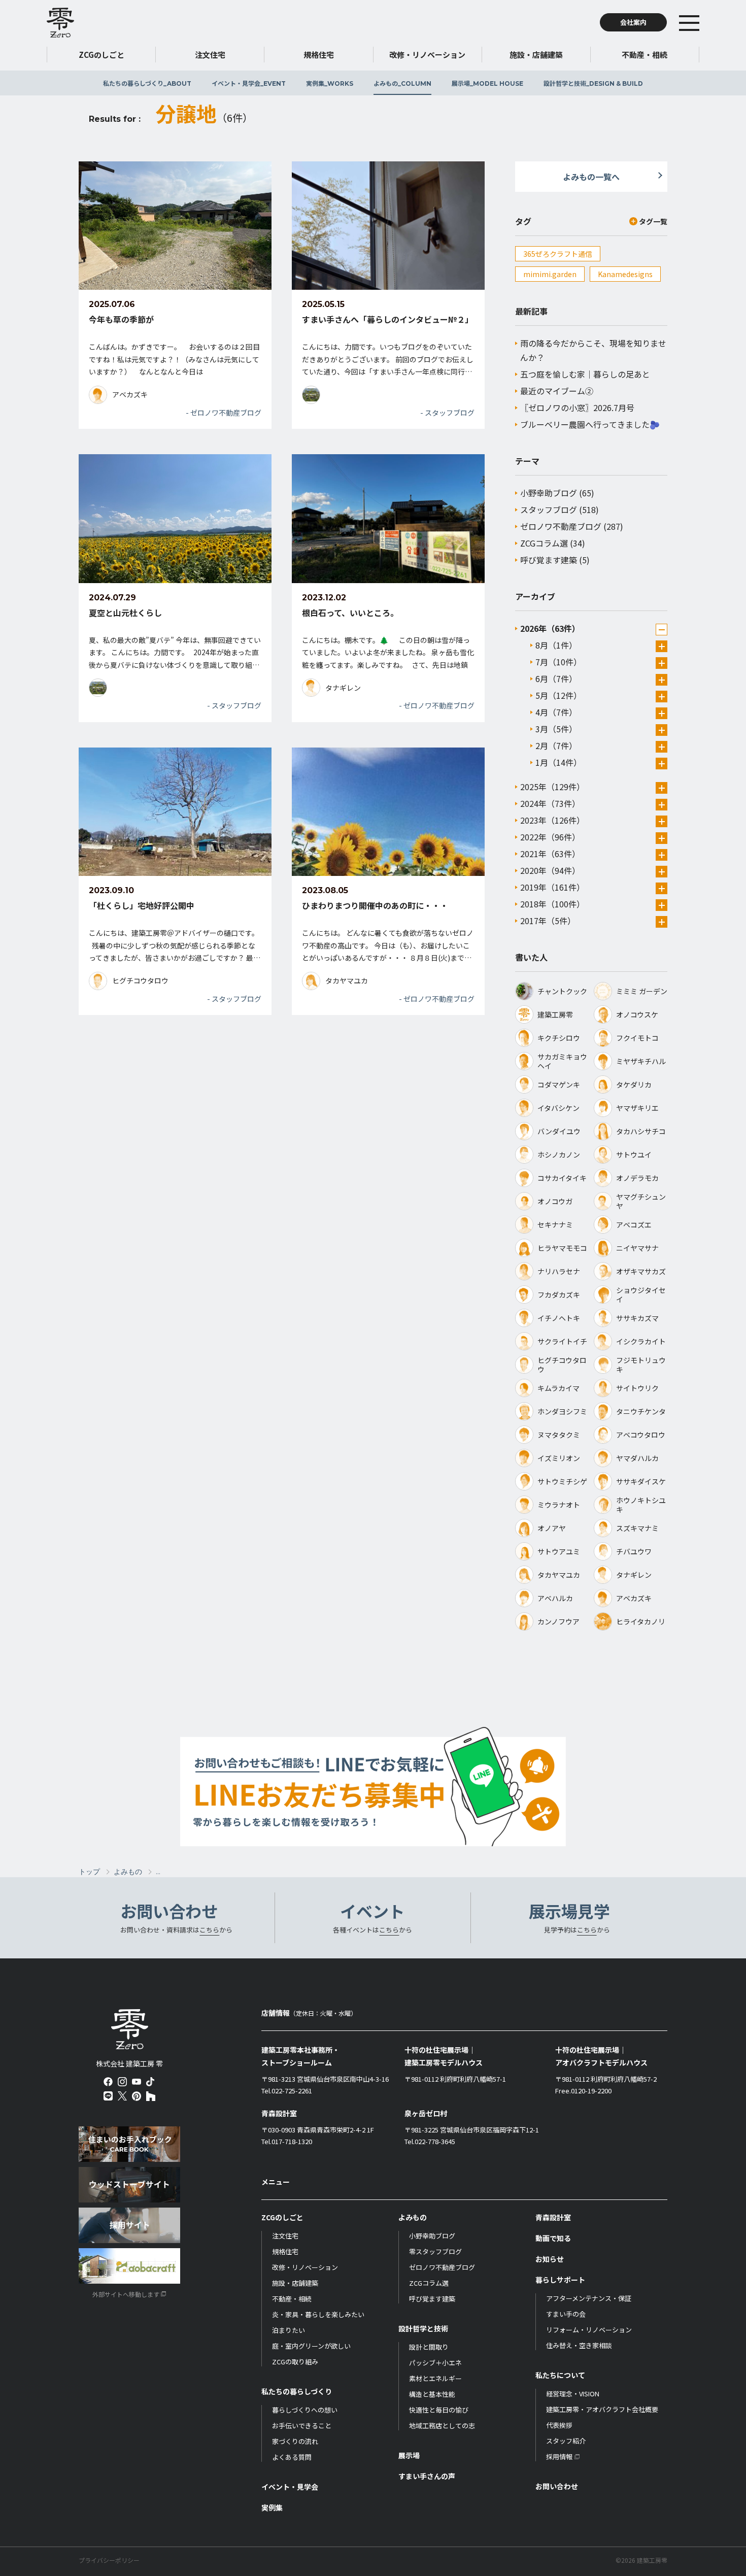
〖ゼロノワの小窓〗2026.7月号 (577, 408)
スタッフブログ (549, 510)
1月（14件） (558, 762)
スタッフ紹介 (566, 2441)
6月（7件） (556, 679)
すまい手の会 (566, 2314)
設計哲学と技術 (593, 83)
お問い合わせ (557, 2486)
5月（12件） (558, 695)
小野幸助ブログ (549, 493)
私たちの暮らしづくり (147, 83)
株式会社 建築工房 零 (130, 2029)
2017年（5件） (548, 921)
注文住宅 (285, 2236)
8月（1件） (556, 645)
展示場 (487, 83)
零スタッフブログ (435, 2251)
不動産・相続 (292, 2299)
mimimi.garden (550, 274)
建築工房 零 (60, 22)
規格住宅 (285, 2251)
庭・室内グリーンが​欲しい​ (311, 2346)
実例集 (330, 83)
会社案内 (633, 22)
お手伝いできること (302, 2426)
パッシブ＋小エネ (435, 2363)
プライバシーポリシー (109, 2560)
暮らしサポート (560, 2280)
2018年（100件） (552, 904)
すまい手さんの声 (427, 2476)
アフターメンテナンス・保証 (589, 2298)
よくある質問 (292, 2457)
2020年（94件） (550, 870)
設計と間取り (429, 2347)
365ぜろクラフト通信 (558, 254)
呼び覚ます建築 (549, 560)
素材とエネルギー (435, 2378)
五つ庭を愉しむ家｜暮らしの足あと (585, 374)
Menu (704, 22)
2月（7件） (556, 745)
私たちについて (560, 2375)
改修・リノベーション (305, 2267)
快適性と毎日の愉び (439, 2410)
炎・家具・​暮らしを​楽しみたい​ (318, 2314)
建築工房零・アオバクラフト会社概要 (602, 2409)
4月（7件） (556, 712)
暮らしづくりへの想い (305, 2410)
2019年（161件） (552, 887)
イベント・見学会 (249, 83)
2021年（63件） (550, 854)
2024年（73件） (550, 803)
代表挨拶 (559, 2425)
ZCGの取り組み (295, 2362)
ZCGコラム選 (544, 543)
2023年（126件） (552, 820)
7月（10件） (558, 662)
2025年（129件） (552, 787)
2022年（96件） (550, 837)
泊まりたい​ (289, 2330)
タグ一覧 (653, 221)
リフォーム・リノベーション (589, 2330)
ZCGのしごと (282, 2217)
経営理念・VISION (573, 2394)
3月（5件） (556, 729)
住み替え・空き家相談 (579, 2345)
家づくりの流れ (295, 2441)
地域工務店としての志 (442, 2426)
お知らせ (550, 2259)
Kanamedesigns (625, 274)
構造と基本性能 (432, 2394)
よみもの (402, 83)
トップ (89, 1872)
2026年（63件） (550, 628)
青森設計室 (553, 2217)
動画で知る (553, 2238)
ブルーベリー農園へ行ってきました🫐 (590, 424)
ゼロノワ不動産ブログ (561, 526)
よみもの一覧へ (591, 177)
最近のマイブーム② (557, 391)
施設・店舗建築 (295, 2283)
